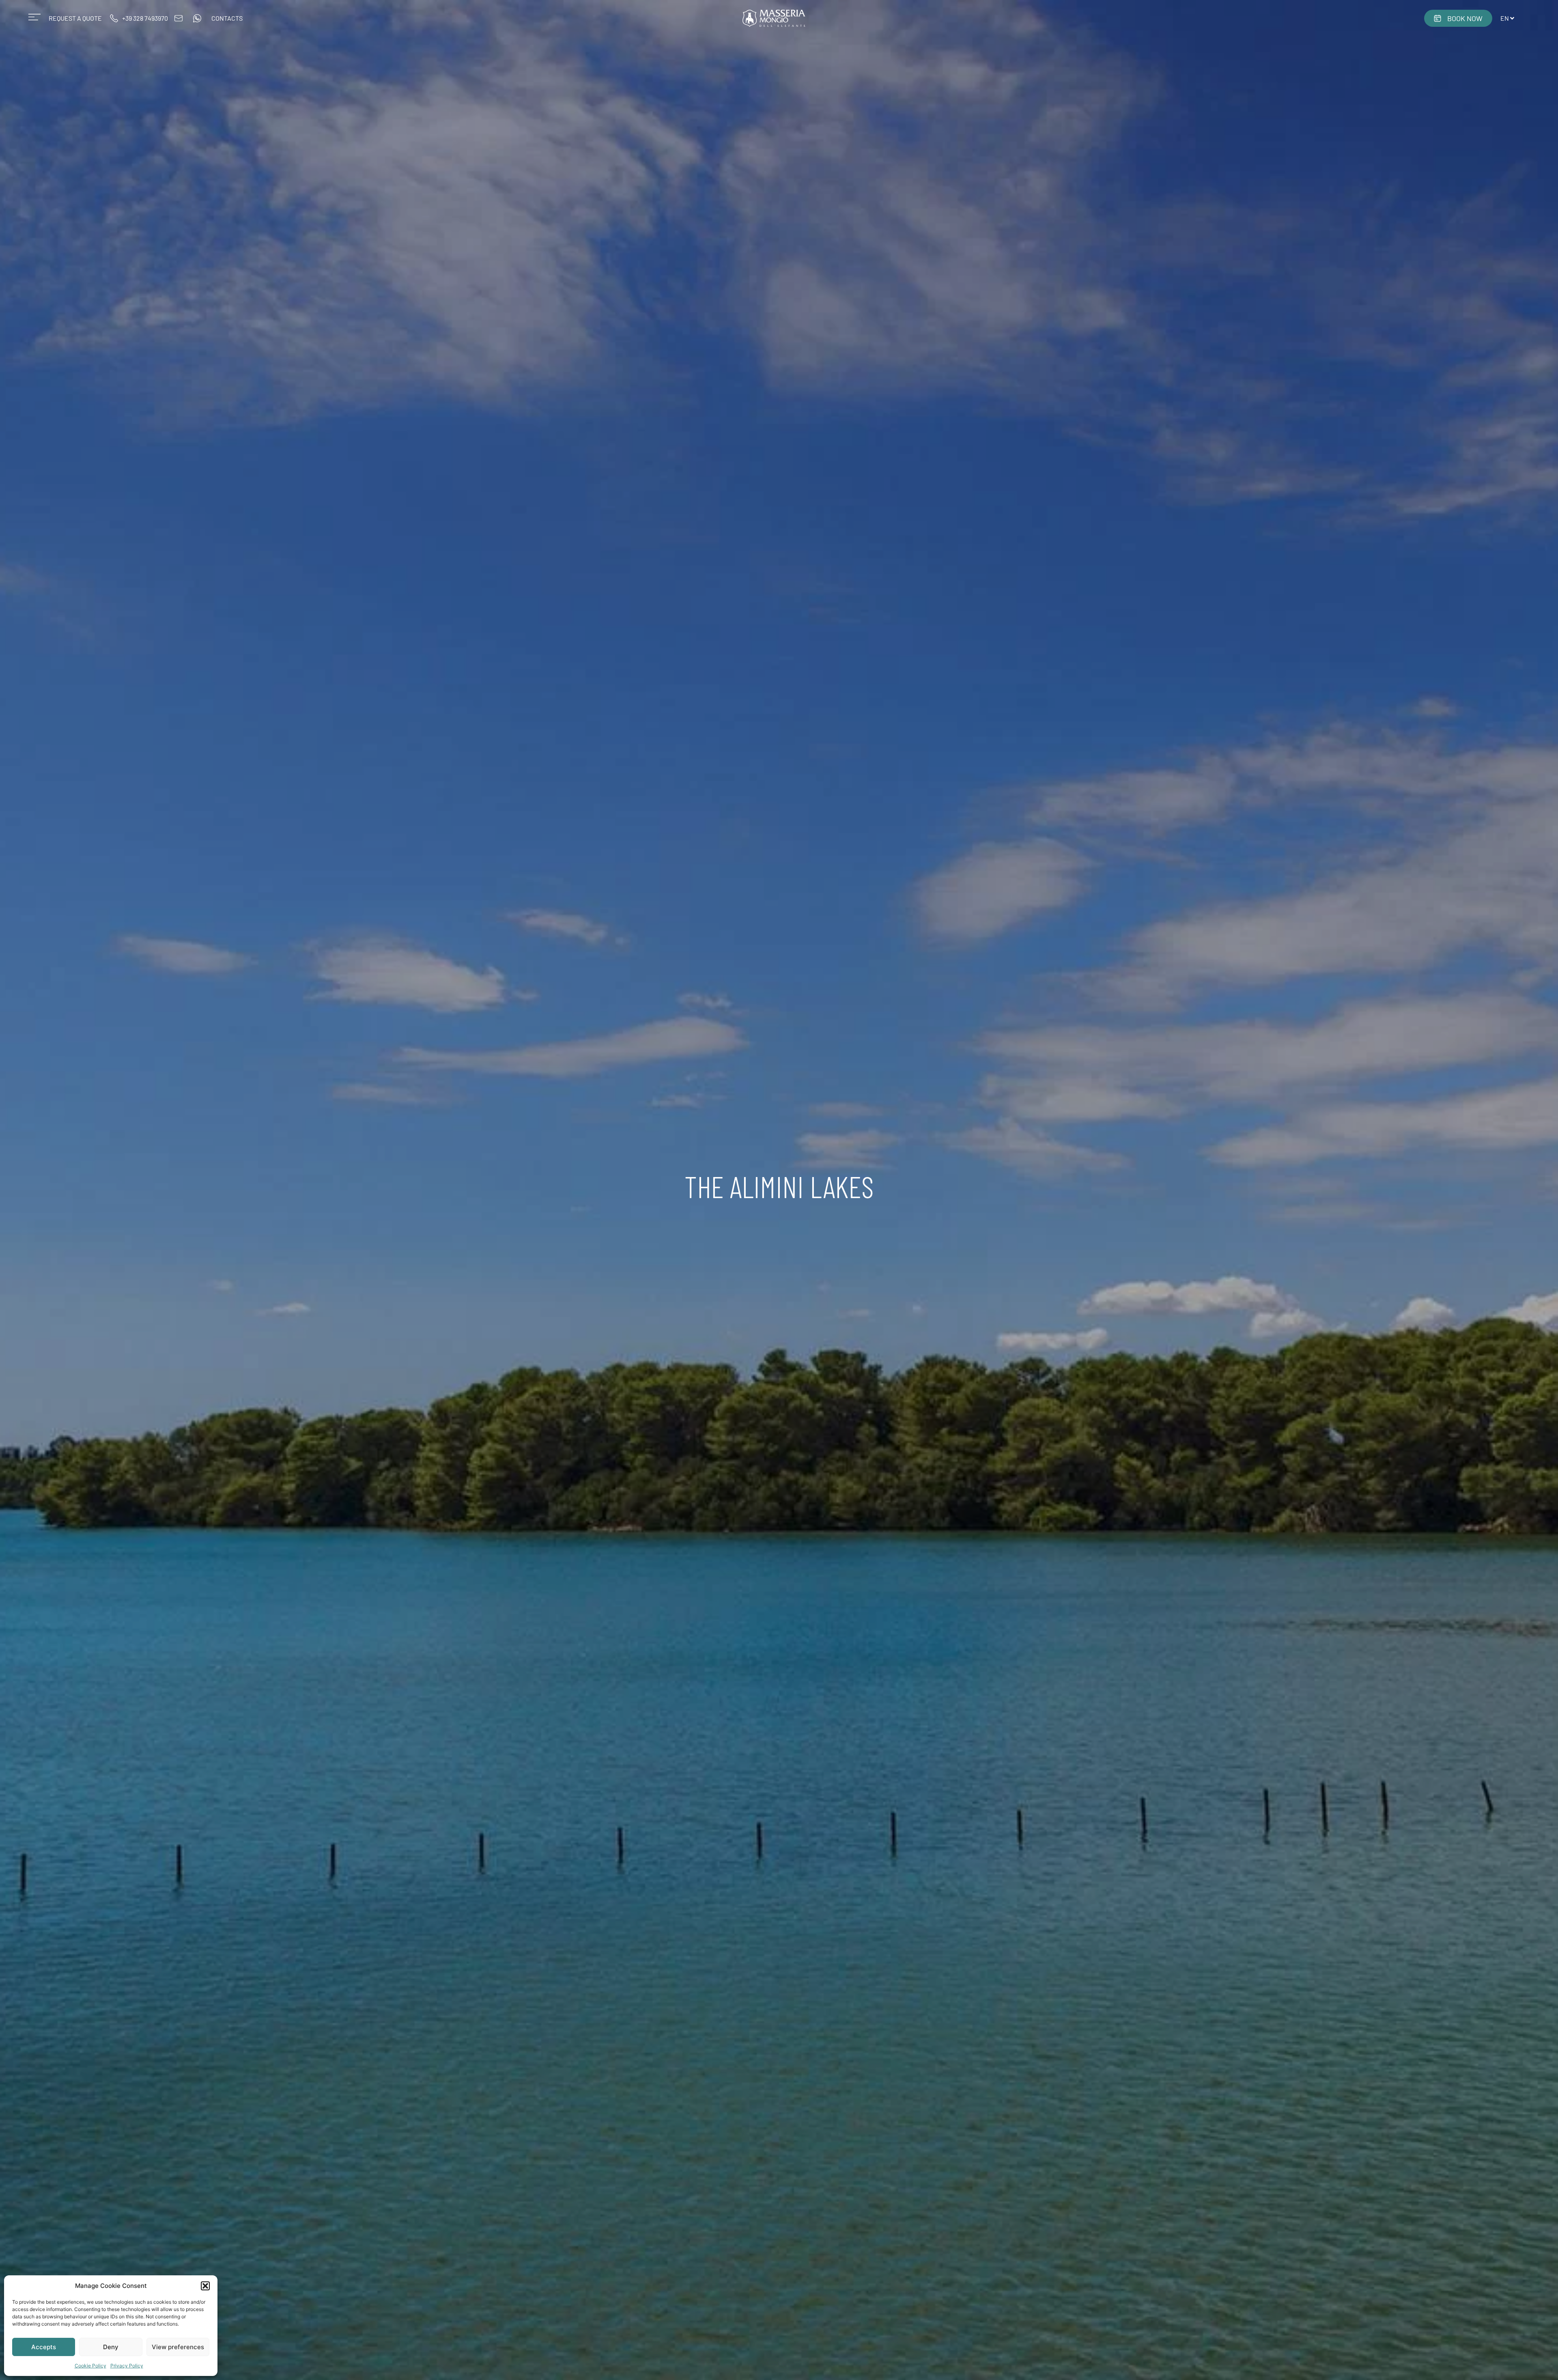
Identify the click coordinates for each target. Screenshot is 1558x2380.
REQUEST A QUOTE (75, 18)
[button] (205, 2286)
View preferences (178, 2347)
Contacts (227, 18)
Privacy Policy (127, 2366)
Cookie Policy (90, 2366)
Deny (111, 2347)
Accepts (44, 2347)
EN (1505, 18)
